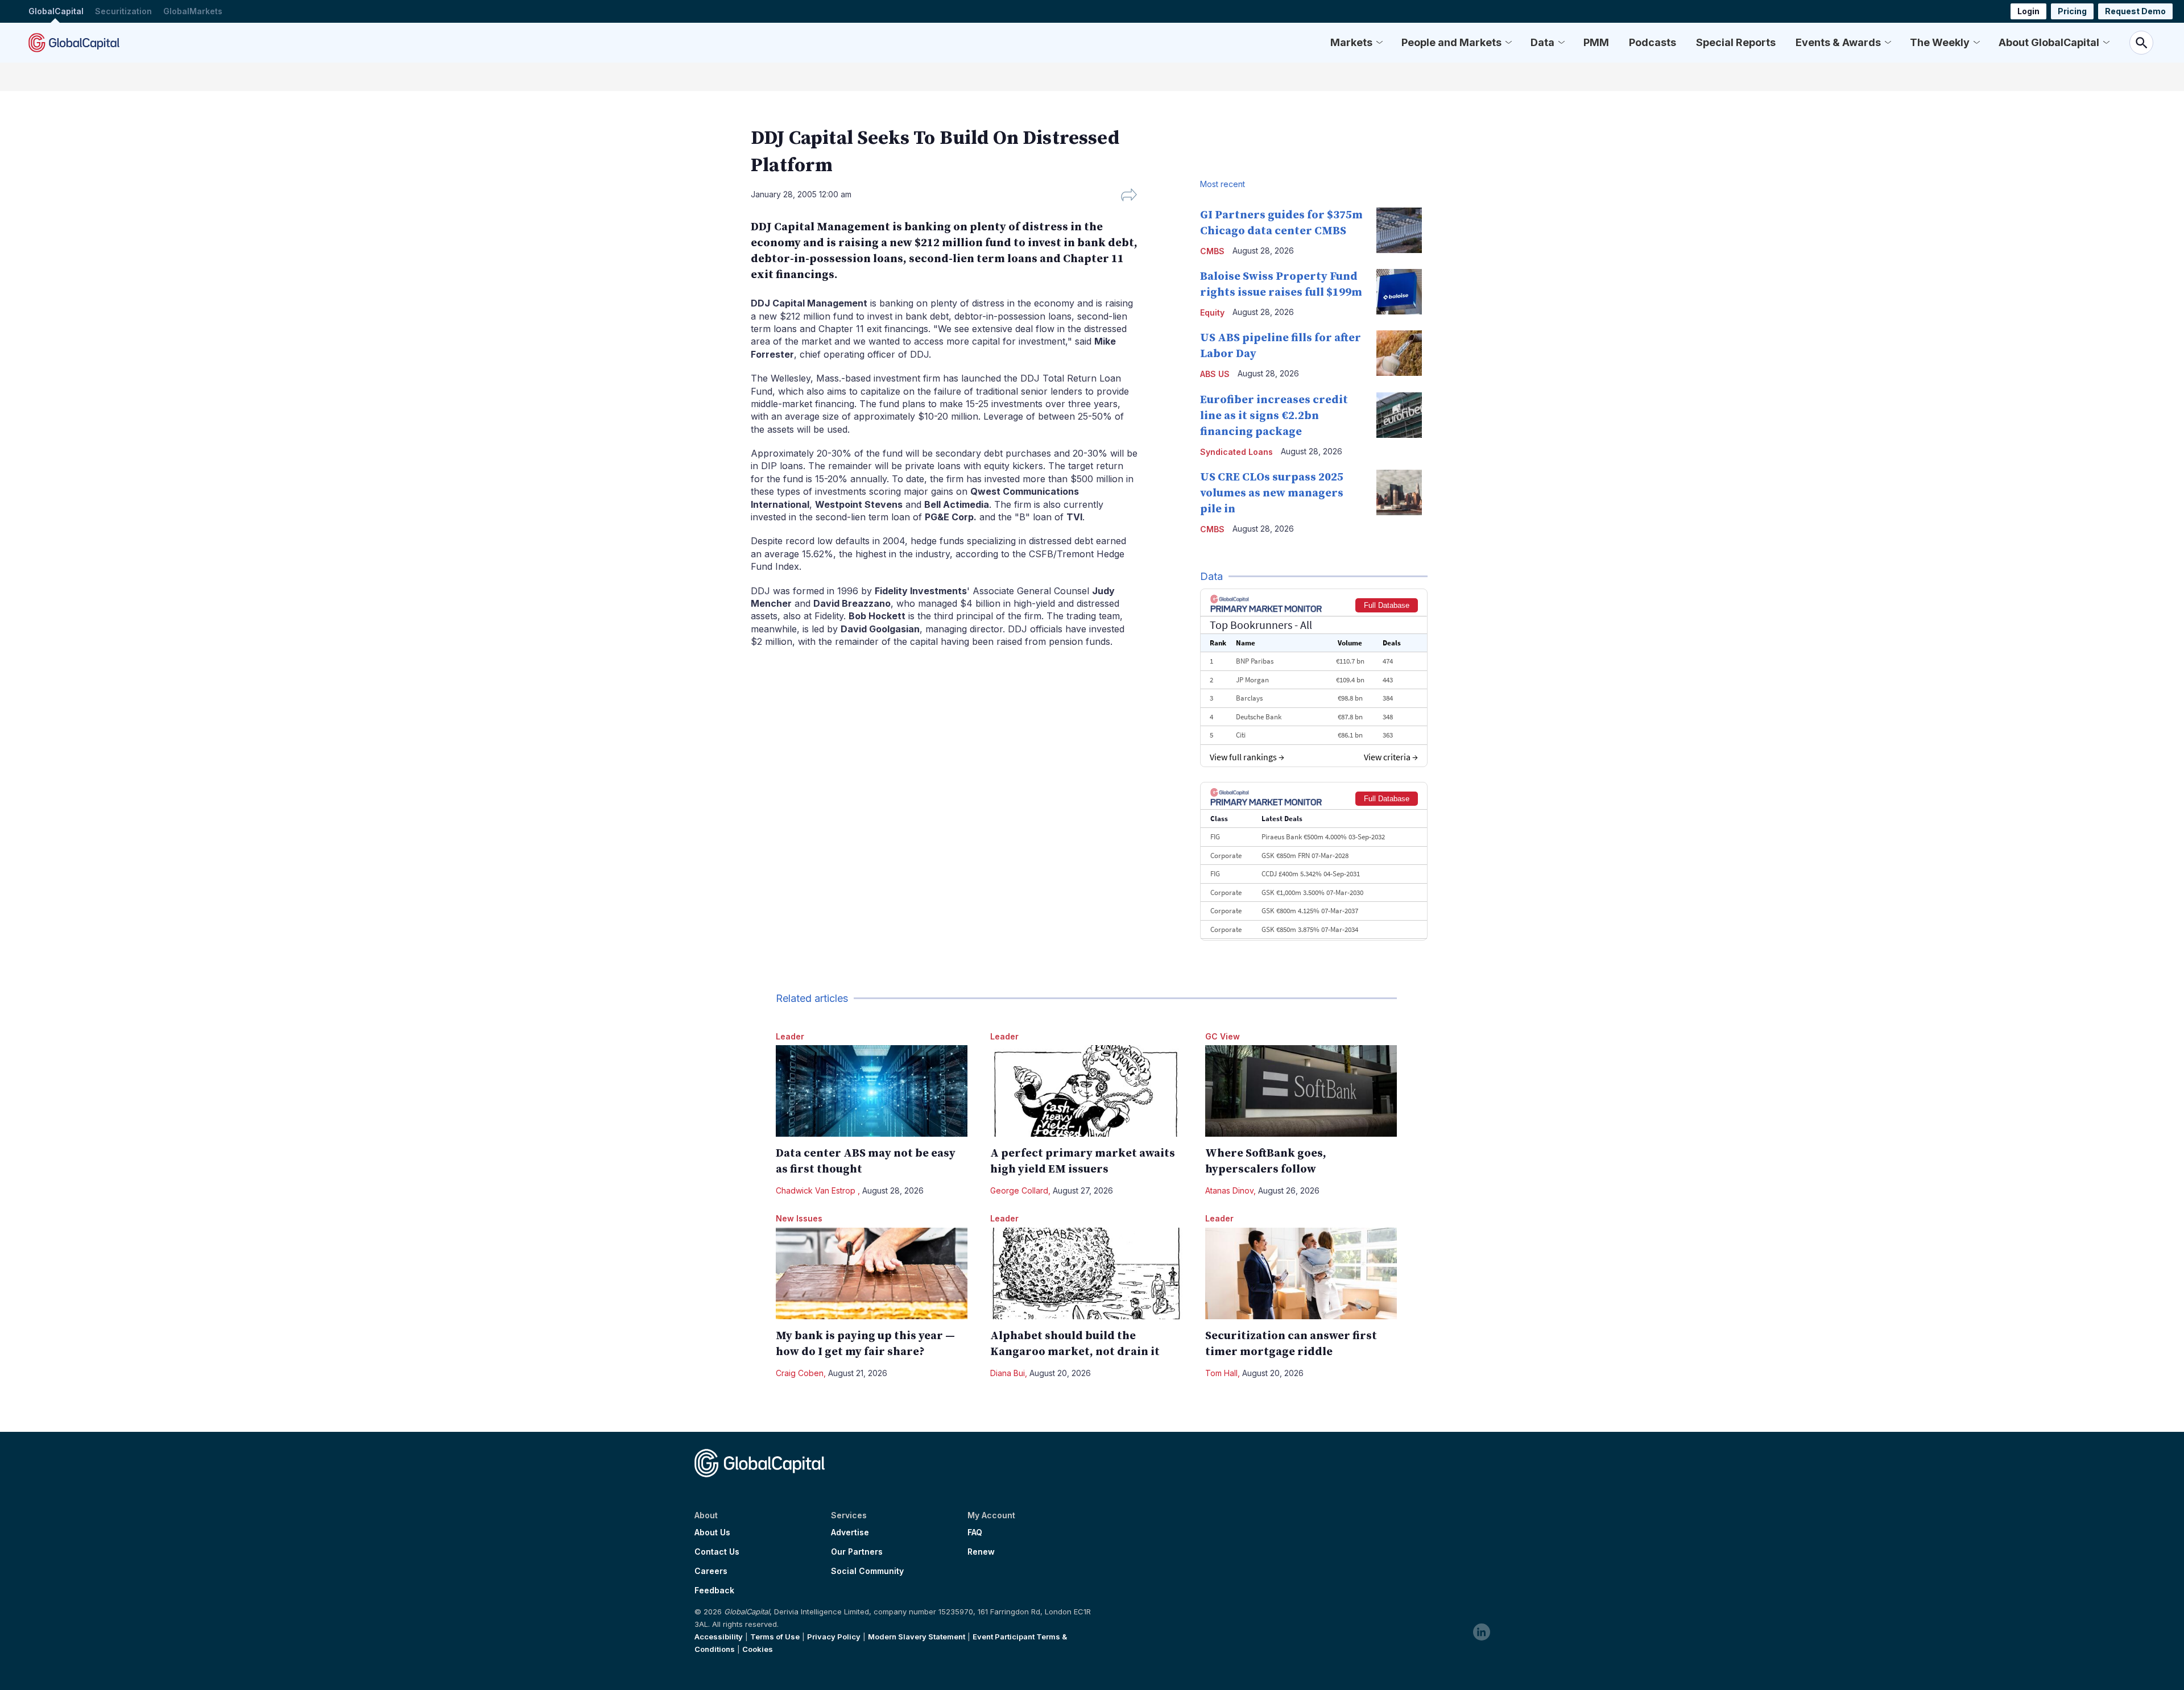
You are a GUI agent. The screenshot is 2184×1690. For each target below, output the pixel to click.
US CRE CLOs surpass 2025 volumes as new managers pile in (1272, 493)
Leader (790, 1036)
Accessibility (719, 1637)
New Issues (799, 1218)
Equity (1212, 312)
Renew (981, 1552)
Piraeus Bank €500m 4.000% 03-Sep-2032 (1323, 837)
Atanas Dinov (1229, 1190)
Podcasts (1653, 42)
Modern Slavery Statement (917, 1637)
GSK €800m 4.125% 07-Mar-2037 (1310, 911)
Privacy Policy (834, 1637)
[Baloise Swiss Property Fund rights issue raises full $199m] (1399, 292)
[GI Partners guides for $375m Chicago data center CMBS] (1399, 230)
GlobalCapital (56, 11)
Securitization (123, 11)
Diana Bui (1008, 1373)
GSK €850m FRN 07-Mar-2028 (1305, 856)
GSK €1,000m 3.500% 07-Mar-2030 (1312, 892)
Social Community (867, 1571)
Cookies (758, 1649)
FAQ (975, 1532)
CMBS (1212, 251)
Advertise (850, 1532)
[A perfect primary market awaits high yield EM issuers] (1086, 1091)
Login (2028, 11)
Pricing (2072, 11)
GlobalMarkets (193, 11)
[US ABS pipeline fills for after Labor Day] (1399, 353)
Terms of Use (775, 1637)
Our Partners (857, 1552)
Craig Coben (800, 1373)
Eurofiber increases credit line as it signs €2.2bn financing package (1274, 416)
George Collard (1019, 1190)
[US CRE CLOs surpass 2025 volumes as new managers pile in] (1399, 492)
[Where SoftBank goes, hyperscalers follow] (1301, 1091)
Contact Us (717, 1552)
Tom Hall (1221, 1373)
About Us (712, 1532)
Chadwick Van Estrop (817, 1190)
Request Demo (2135, 11)
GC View (1223, 1036)
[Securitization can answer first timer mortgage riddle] (1301, 1273)
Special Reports (1736, 42)
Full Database (1387, 605)
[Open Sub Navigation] (1379, 43)
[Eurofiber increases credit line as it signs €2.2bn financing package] (1399, 415)
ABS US (1215, 374)
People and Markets (1451, 42)
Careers (711, 1571)
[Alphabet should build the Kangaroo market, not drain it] (1086, 1273)
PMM (1596, 42)
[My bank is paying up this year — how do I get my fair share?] (872, 1273)
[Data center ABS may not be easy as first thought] (872, 1091)
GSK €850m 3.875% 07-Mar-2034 (1310, 929)
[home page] (74, 43)
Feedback (714, 1590)
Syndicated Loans (1236, 452)
